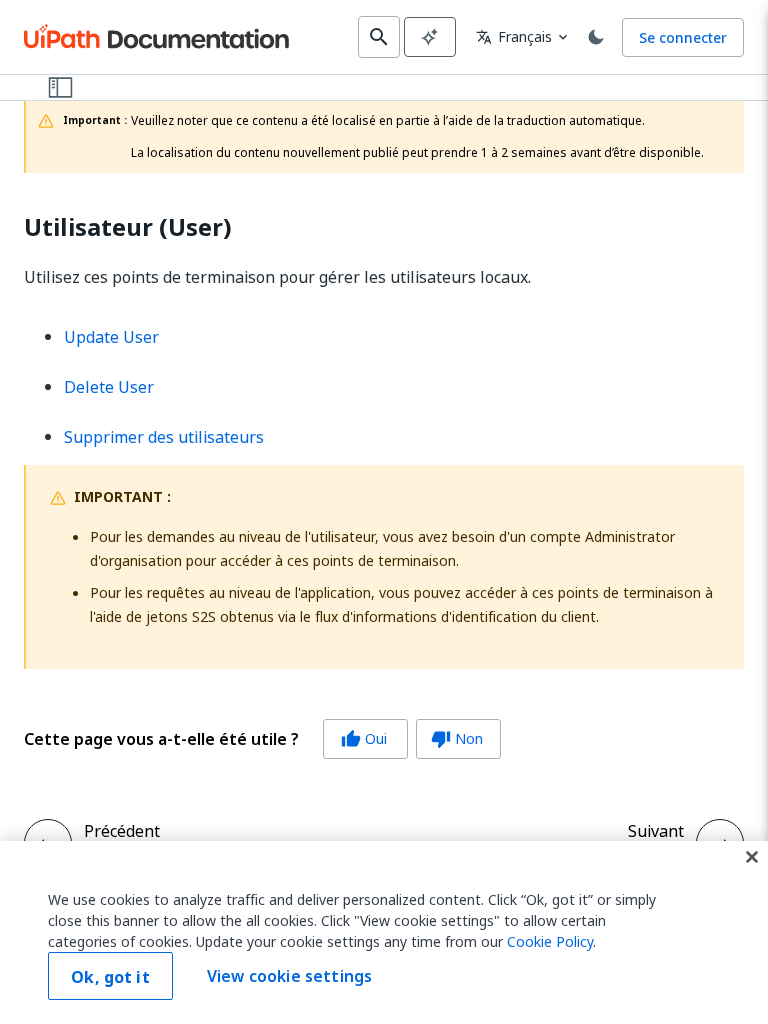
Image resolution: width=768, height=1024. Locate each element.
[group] (262, 739)
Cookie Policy (550, 941)
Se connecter (683, 37)
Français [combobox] (514, 36)
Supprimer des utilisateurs (164, 437)
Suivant (656, 831)
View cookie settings (289, 976)
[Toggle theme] (596, 37)
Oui (364, 738)
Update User (111, 337)
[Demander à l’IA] (430, 37)
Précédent (122, 831)
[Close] (752, 857)
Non (457, 738)
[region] (384, 932)
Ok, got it (110, 977)
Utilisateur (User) (128, 227)
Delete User (109, 387)
